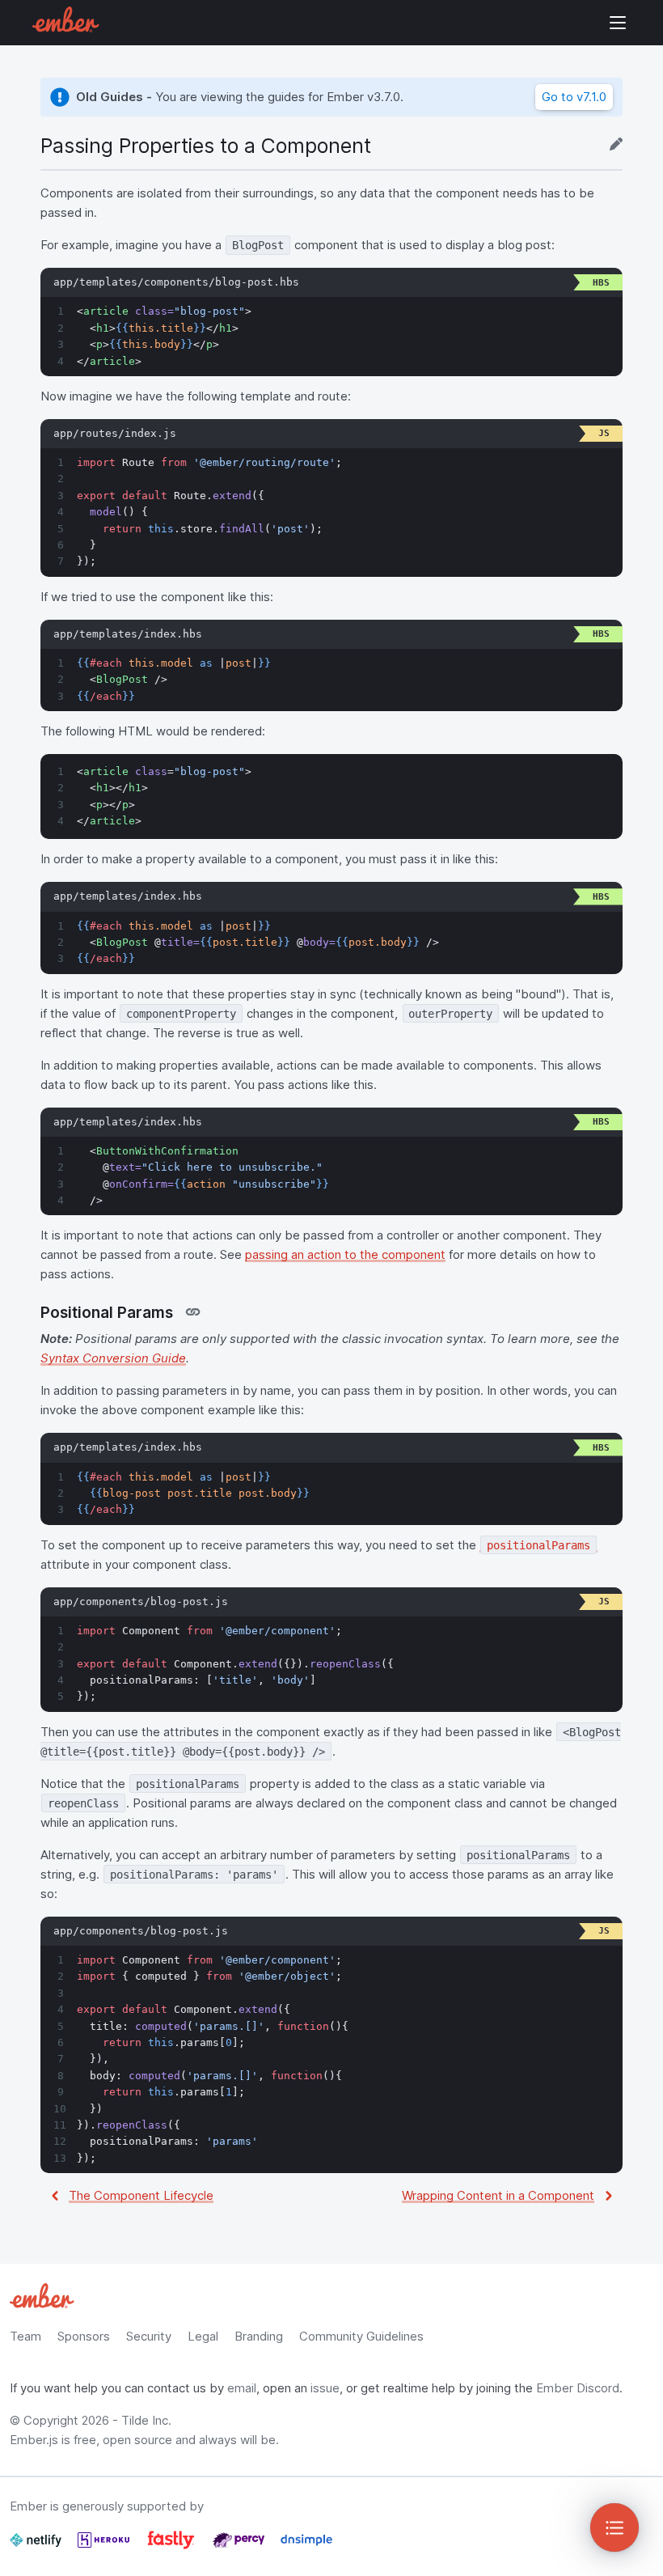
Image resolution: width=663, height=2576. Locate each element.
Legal (203, 2336)
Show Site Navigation (618, 23)
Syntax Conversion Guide (113, 1358)
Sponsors (84, 2336)
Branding (259, 2336)
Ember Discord (578, 2388)
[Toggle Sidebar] (614, 2527)
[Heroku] (105, 2546)
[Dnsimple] (306, 2546)
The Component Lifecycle (141, 2195)
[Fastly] (173, 2546)
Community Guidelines (361, 2336)
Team (25, 2336)
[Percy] (240, 2546)
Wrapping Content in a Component (498, 2195)
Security (149, 2336)
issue (325, 2388)
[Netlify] (37, 2546)
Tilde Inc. (146, 2420)
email (242, 2388)
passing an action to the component (345, 1254)
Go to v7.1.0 (574, 97)
